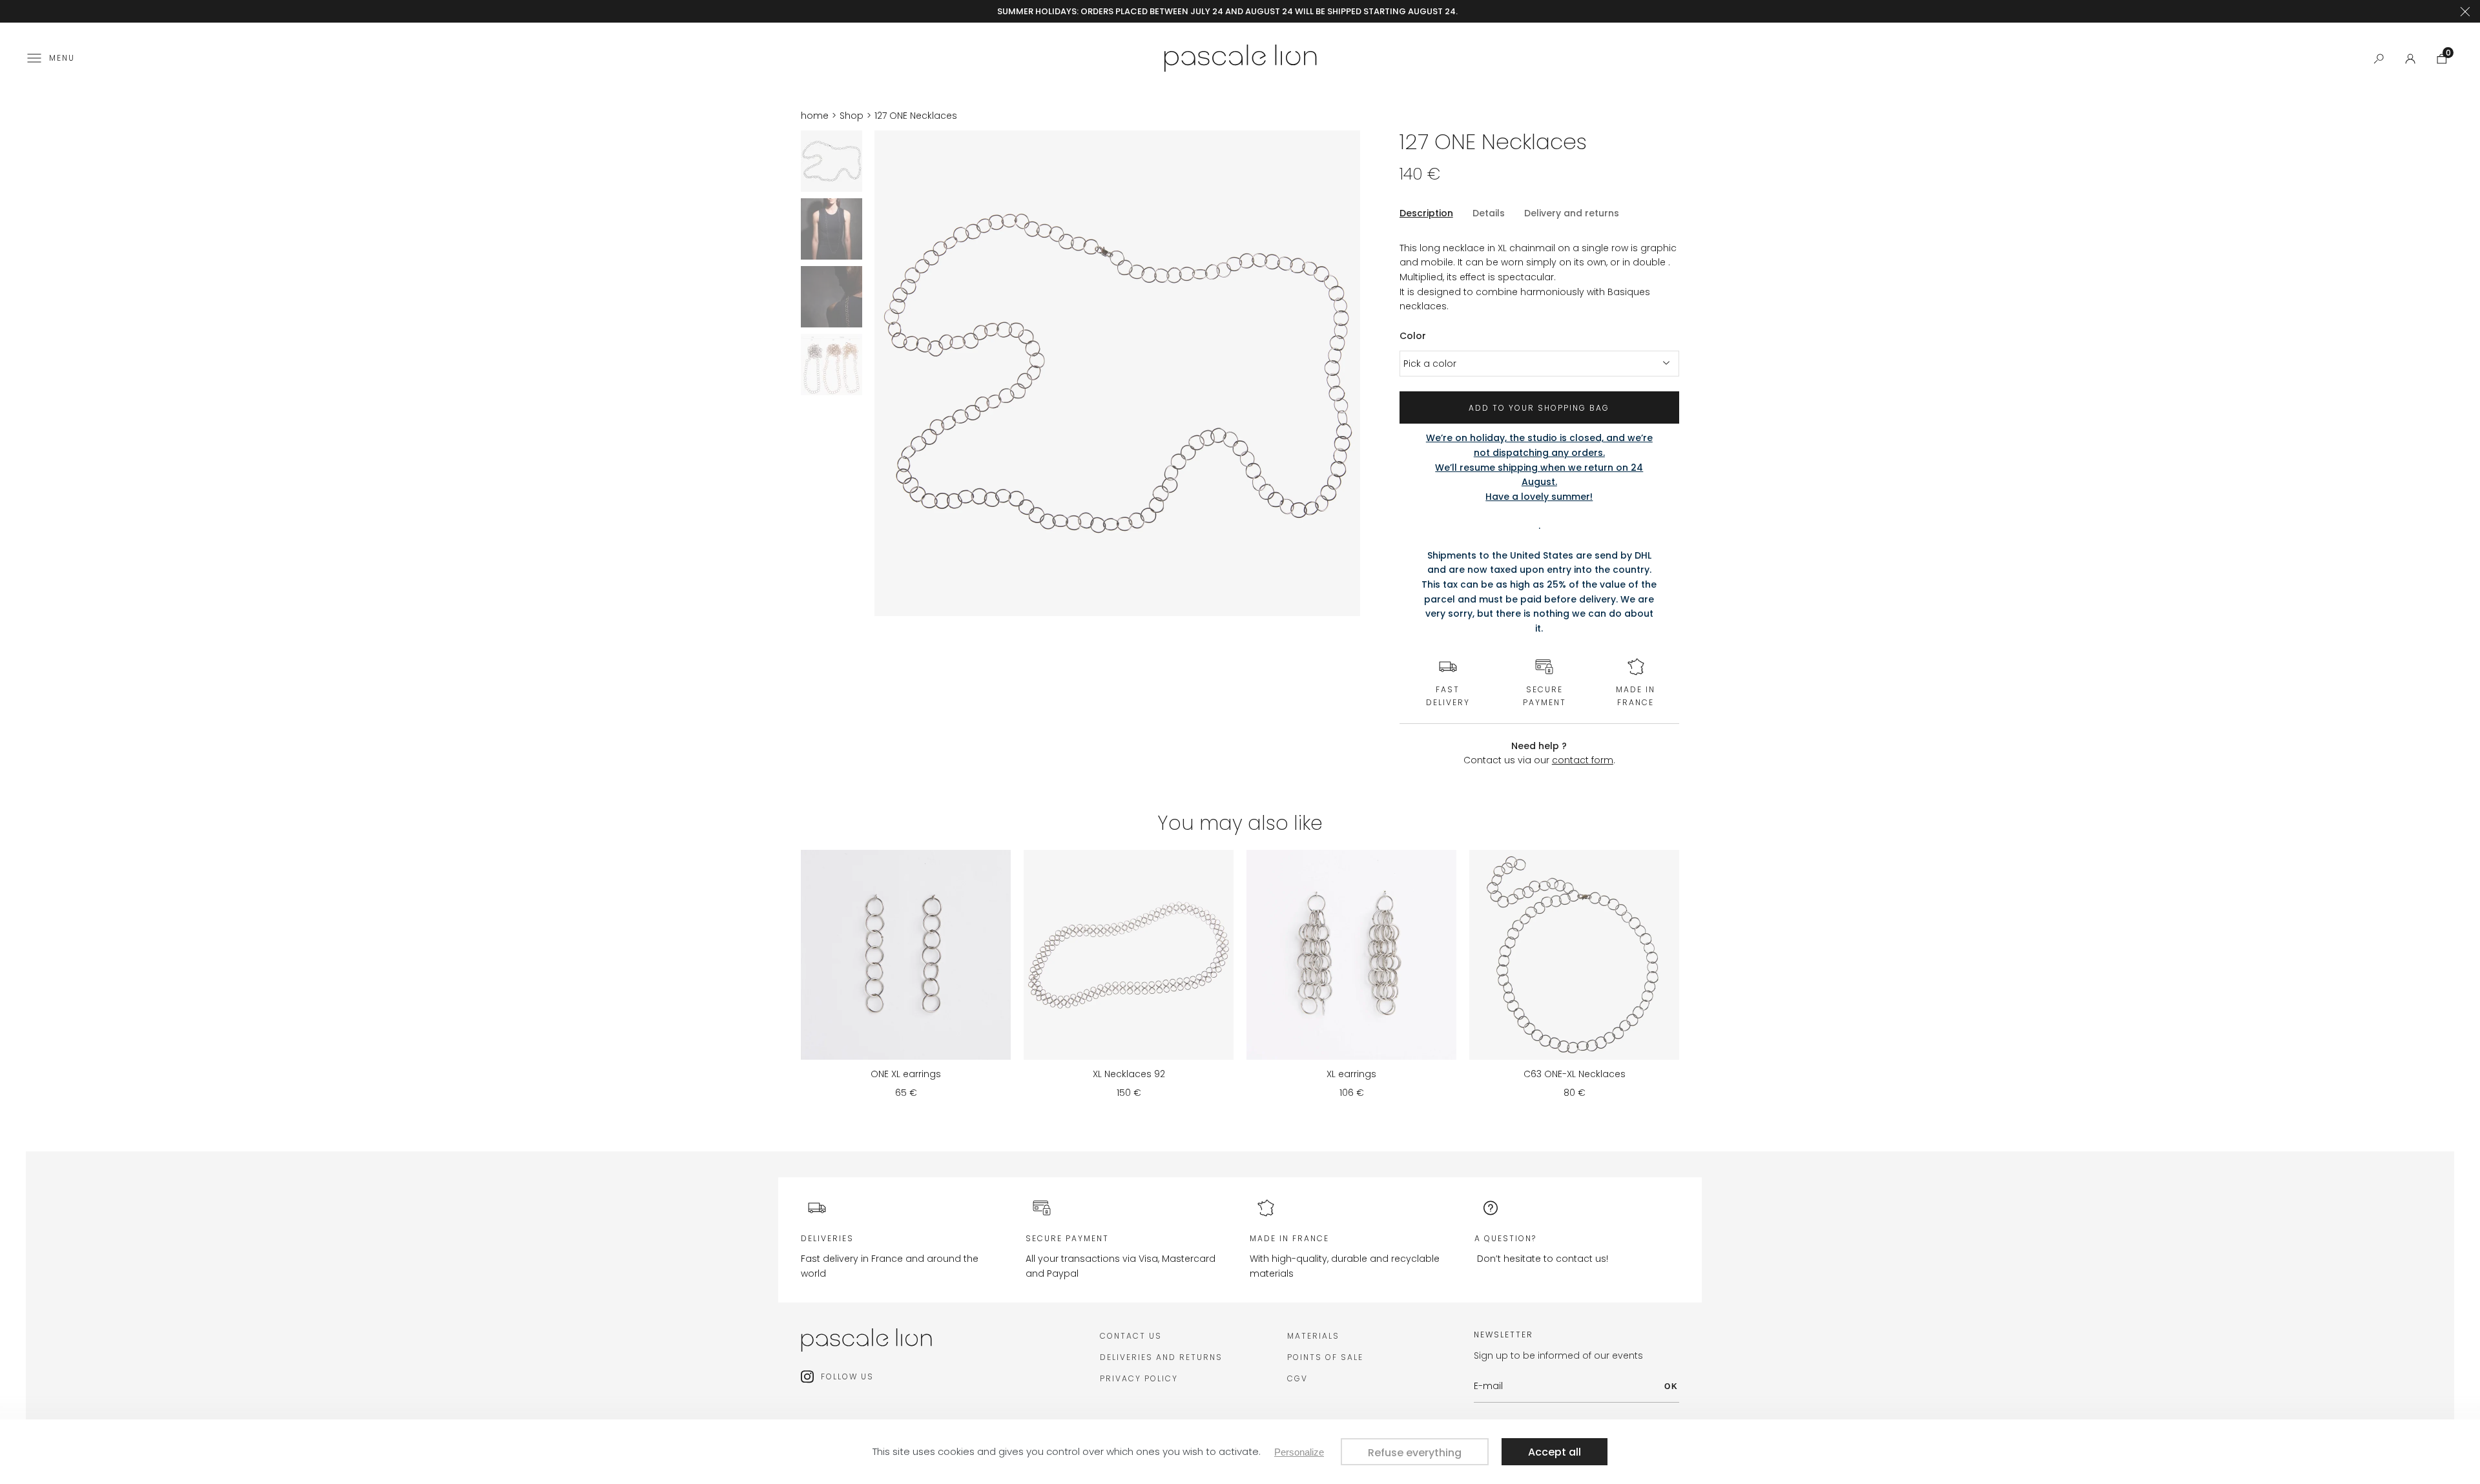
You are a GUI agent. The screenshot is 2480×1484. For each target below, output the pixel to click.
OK (1671, 1386)
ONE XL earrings (906, 1074)
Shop (852, 116)
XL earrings (1351, 1074)
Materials (1313, 1336)
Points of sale (1325, 1357)
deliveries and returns (1161, 1357)
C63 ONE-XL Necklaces (1575, 1074)
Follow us (847, 1376)
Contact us (1131, 1336)
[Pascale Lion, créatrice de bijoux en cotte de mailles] (1240, 57)
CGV (1297, 1378)
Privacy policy (1139, 1378)
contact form (1583, 760)
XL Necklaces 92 (1129, 1074)
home (815, 116)
